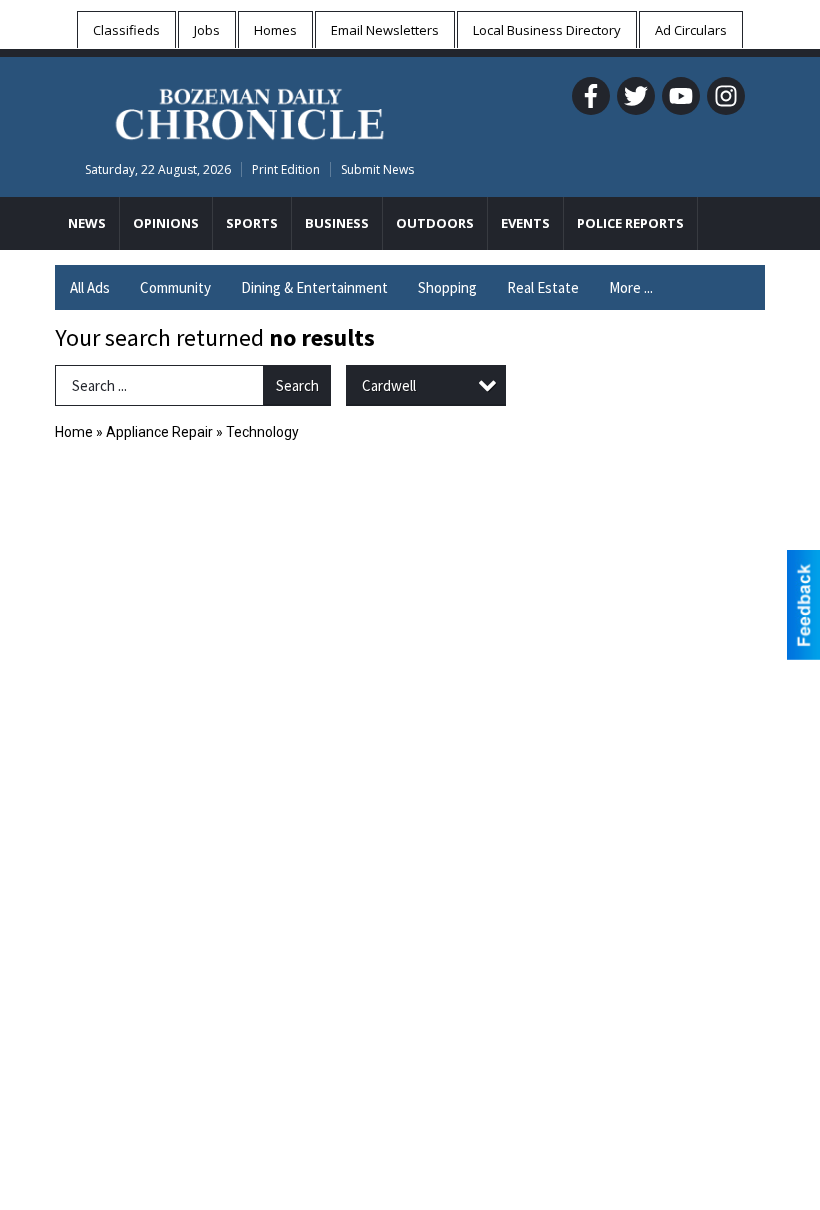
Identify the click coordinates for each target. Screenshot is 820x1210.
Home (74, 432)
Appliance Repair (159, 432)
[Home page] (249, 111)
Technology (262, 432)
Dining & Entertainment (314, 287)
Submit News (377, 169)
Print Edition (286, 169)
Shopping (447, 287)
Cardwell (389, 385)
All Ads (90, 287)
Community (175, 287)
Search (297, 385)
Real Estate (543, 287)
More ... (631, 287)
